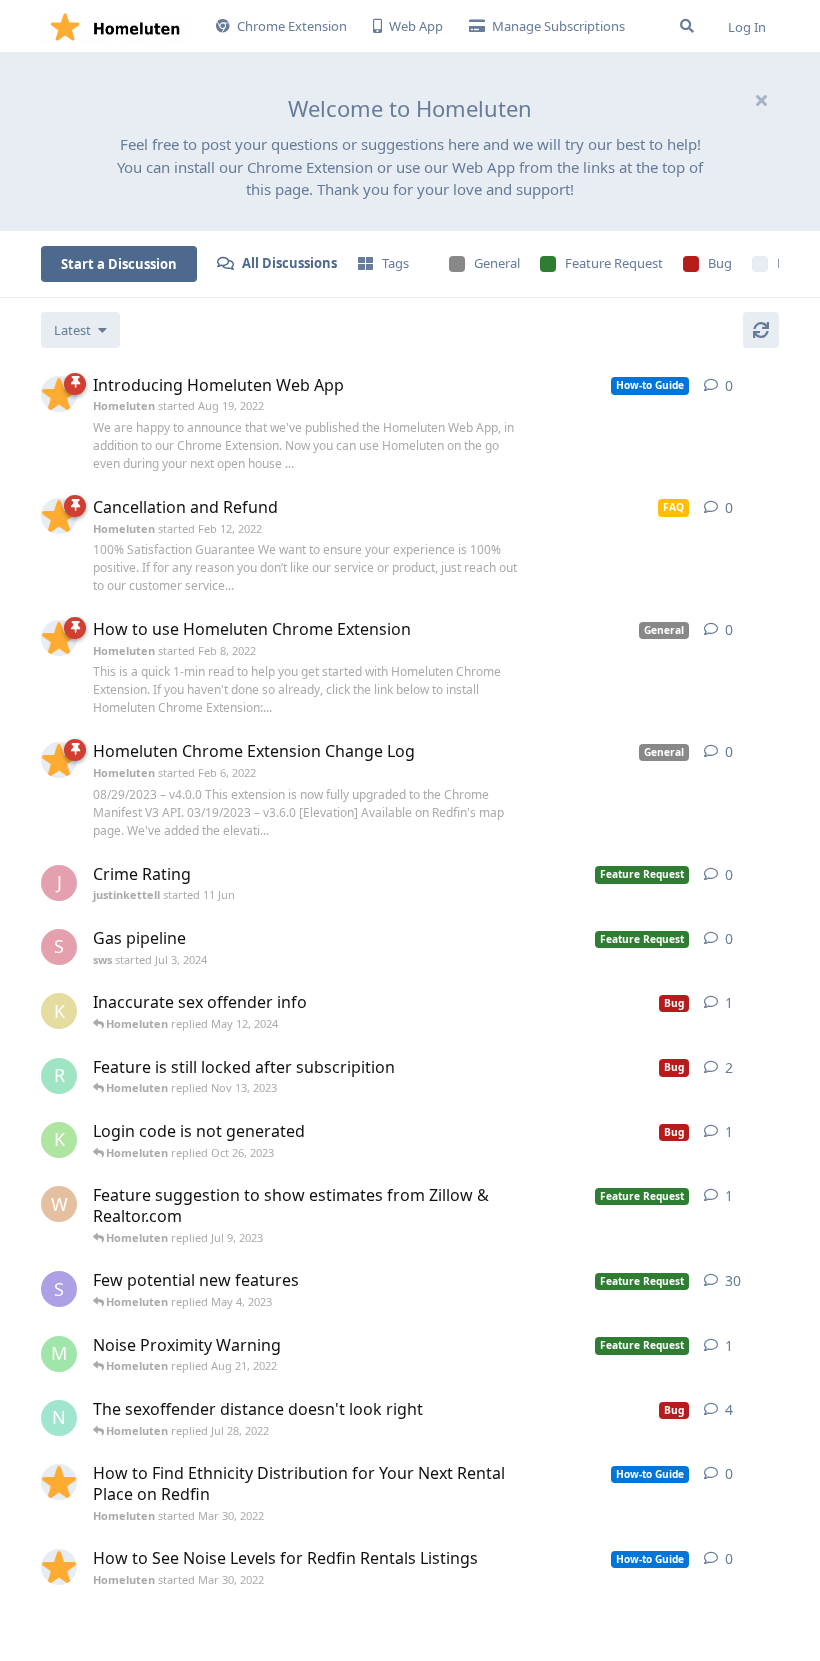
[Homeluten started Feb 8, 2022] (59, 638)
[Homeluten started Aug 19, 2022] (59, 394)
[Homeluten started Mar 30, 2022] (59, 1482)
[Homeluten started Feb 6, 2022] (59, 760)
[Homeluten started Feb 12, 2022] (59, 516)
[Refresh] (761, 330)
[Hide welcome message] (761, 100)
